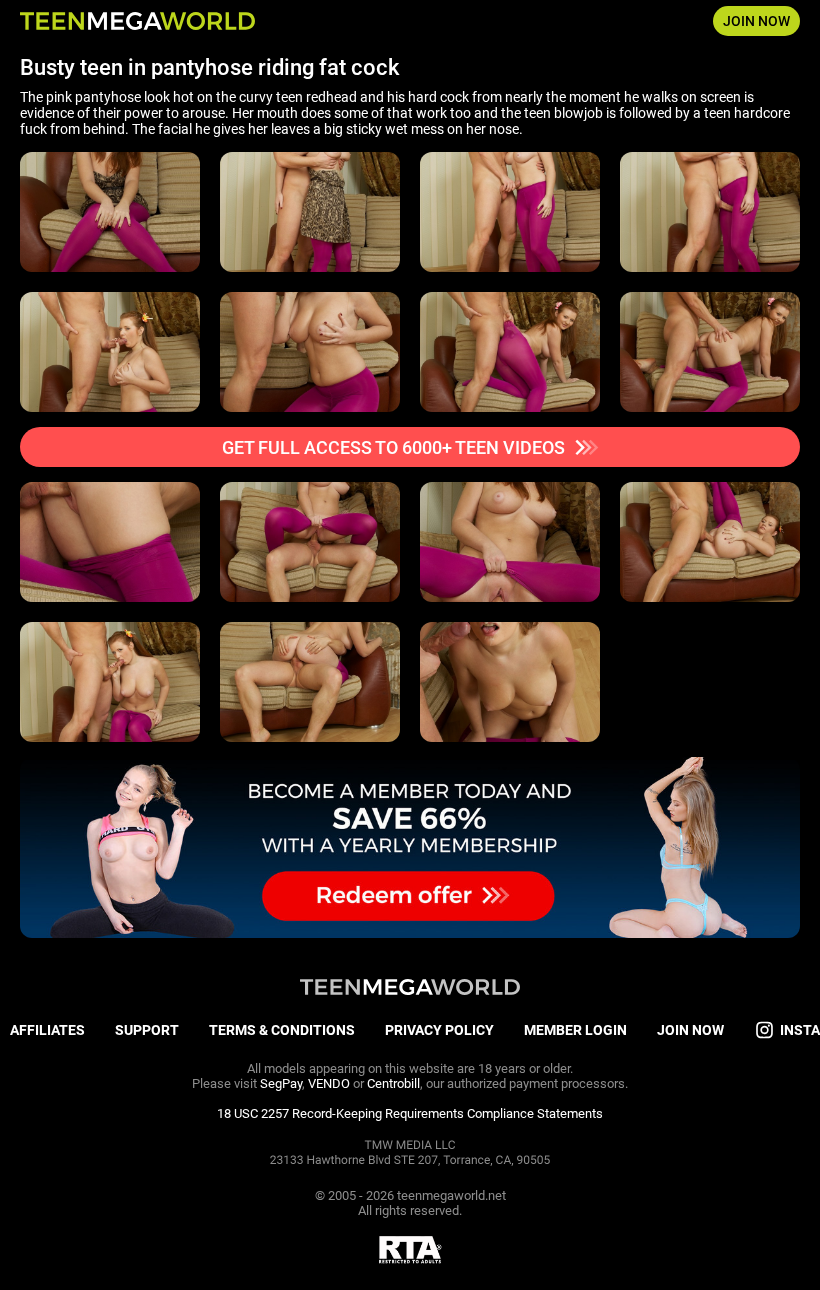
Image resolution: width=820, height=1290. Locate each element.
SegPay (281, 1083)
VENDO (329, 1083)
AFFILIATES (47, 1030)
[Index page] (137, 21)
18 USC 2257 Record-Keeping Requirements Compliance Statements (410, 1113)
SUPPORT (147, 1030)
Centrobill (393, 1083)
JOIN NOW (756, 21)
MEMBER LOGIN (575, 1030)
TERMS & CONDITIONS (282, 1030)
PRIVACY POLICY (439, 1030)
